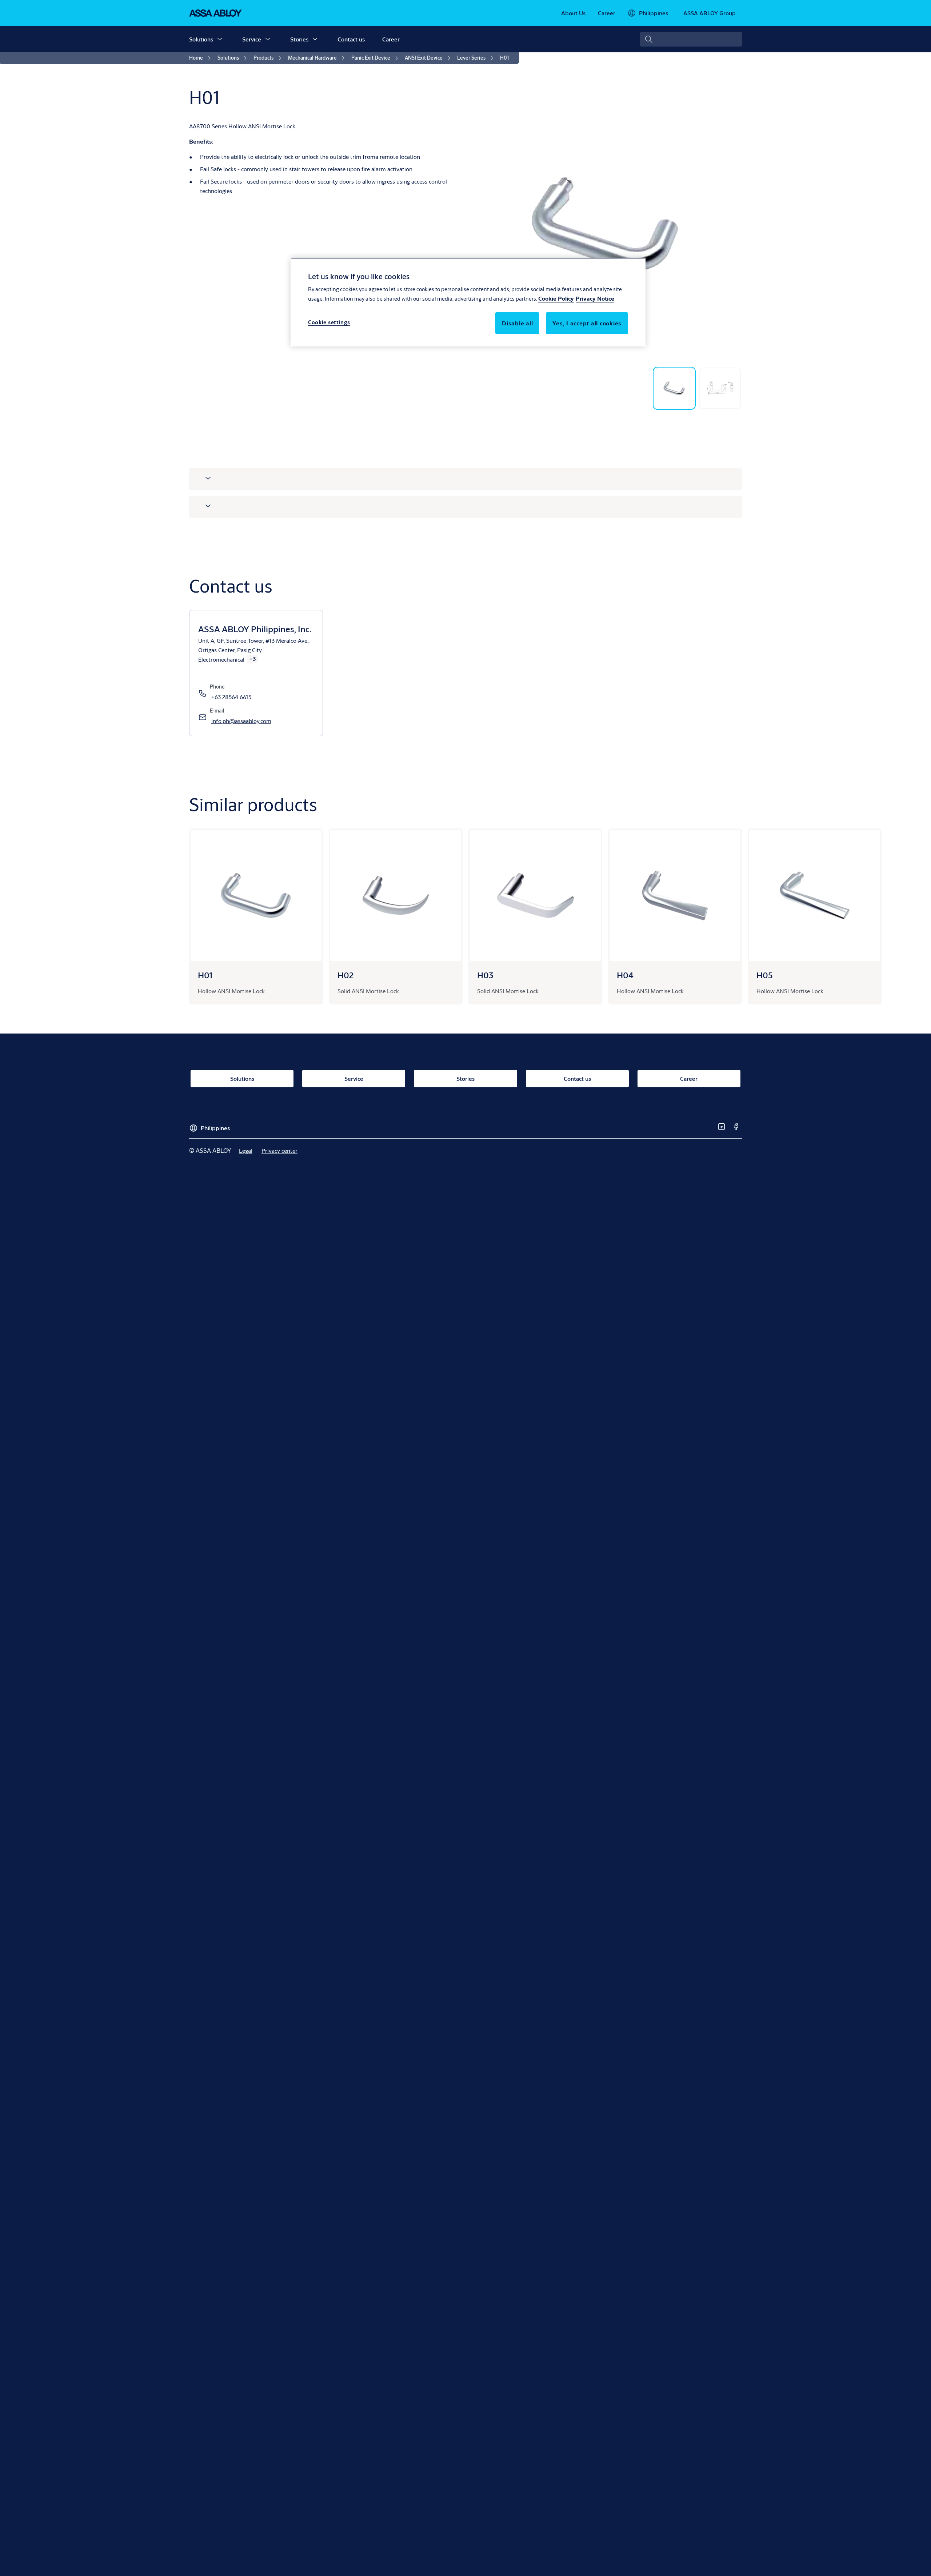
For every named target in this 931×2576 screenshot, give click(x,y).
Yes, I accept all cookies (587, 323)
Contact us (351, 39)
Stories (299, 39)
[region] (468, 302)
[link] (573, 13)
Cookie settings (329, 322)
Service (252, 39)
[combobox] (691, 39)
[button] (220, 39)
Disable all (517, 323)
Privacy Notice (595, 298)
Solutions (201, 39)
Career (391, 39)
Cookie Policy (556, 298)
